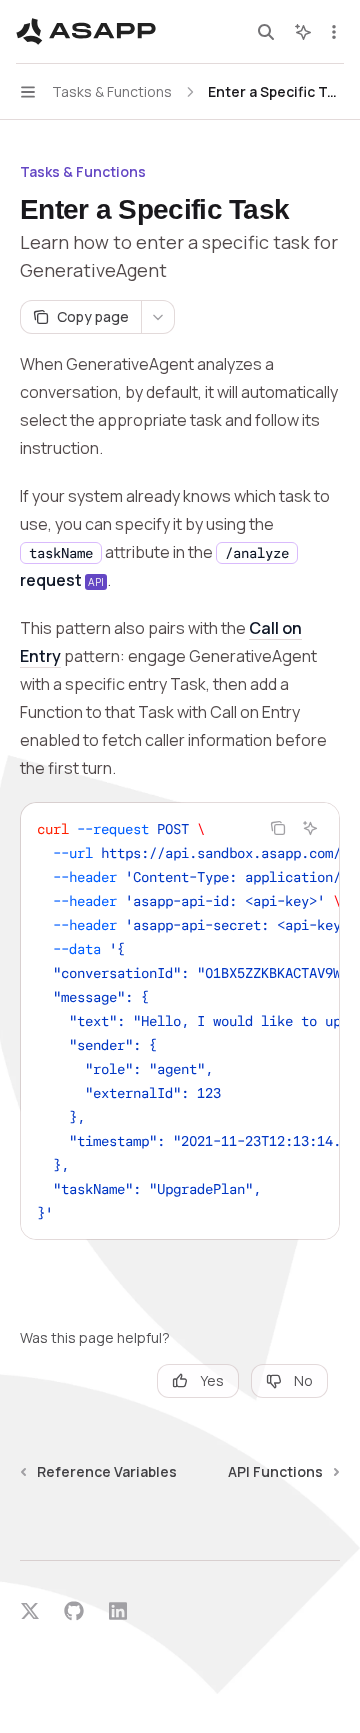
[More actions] (334, 32)
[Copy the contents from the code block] (278, 828)
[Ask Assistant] (310, 828)
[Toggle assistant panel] (303, 32)
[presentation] (180, 1021)
